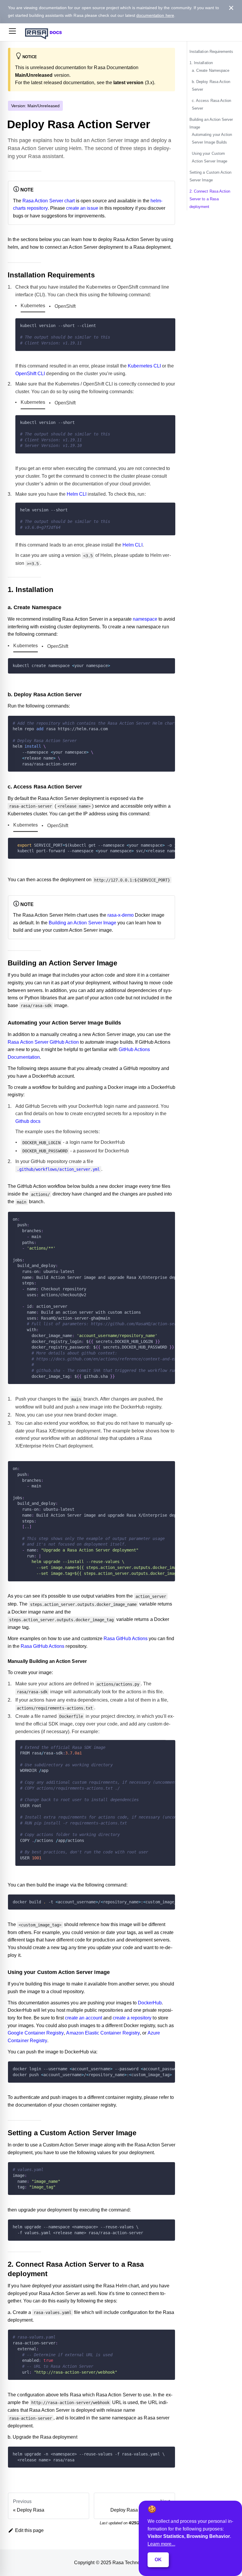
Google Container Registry (36, 2033)
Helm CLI (77, 494)
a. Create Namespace (211, 70)
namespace (145, 619)
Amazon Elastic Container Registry (103, 2033)
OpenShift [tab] (65, 306)
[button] (12, 32)
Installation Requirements (211, 52)
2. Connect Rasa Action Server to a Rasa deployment (210, 199)
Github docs (28, 1121)
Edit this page (30, 2530)
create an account (84, 2018)
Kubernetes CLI (144, 366)
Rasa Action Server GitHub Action (43, 1042)
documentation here (155, 15)
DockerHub (150, 2003)
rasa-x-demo (121, 915)
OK (158, 2560)
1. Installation (201, 63)
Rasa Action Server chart (49, 201)
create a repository (132, 2018)
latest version (129, 83)
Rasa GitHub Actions (126, 1639)
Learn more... (161, 2544)
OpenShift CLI (30, 374)
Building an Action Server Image (82, 923)
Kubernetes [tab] (33, 306)
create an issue (82, 208)
